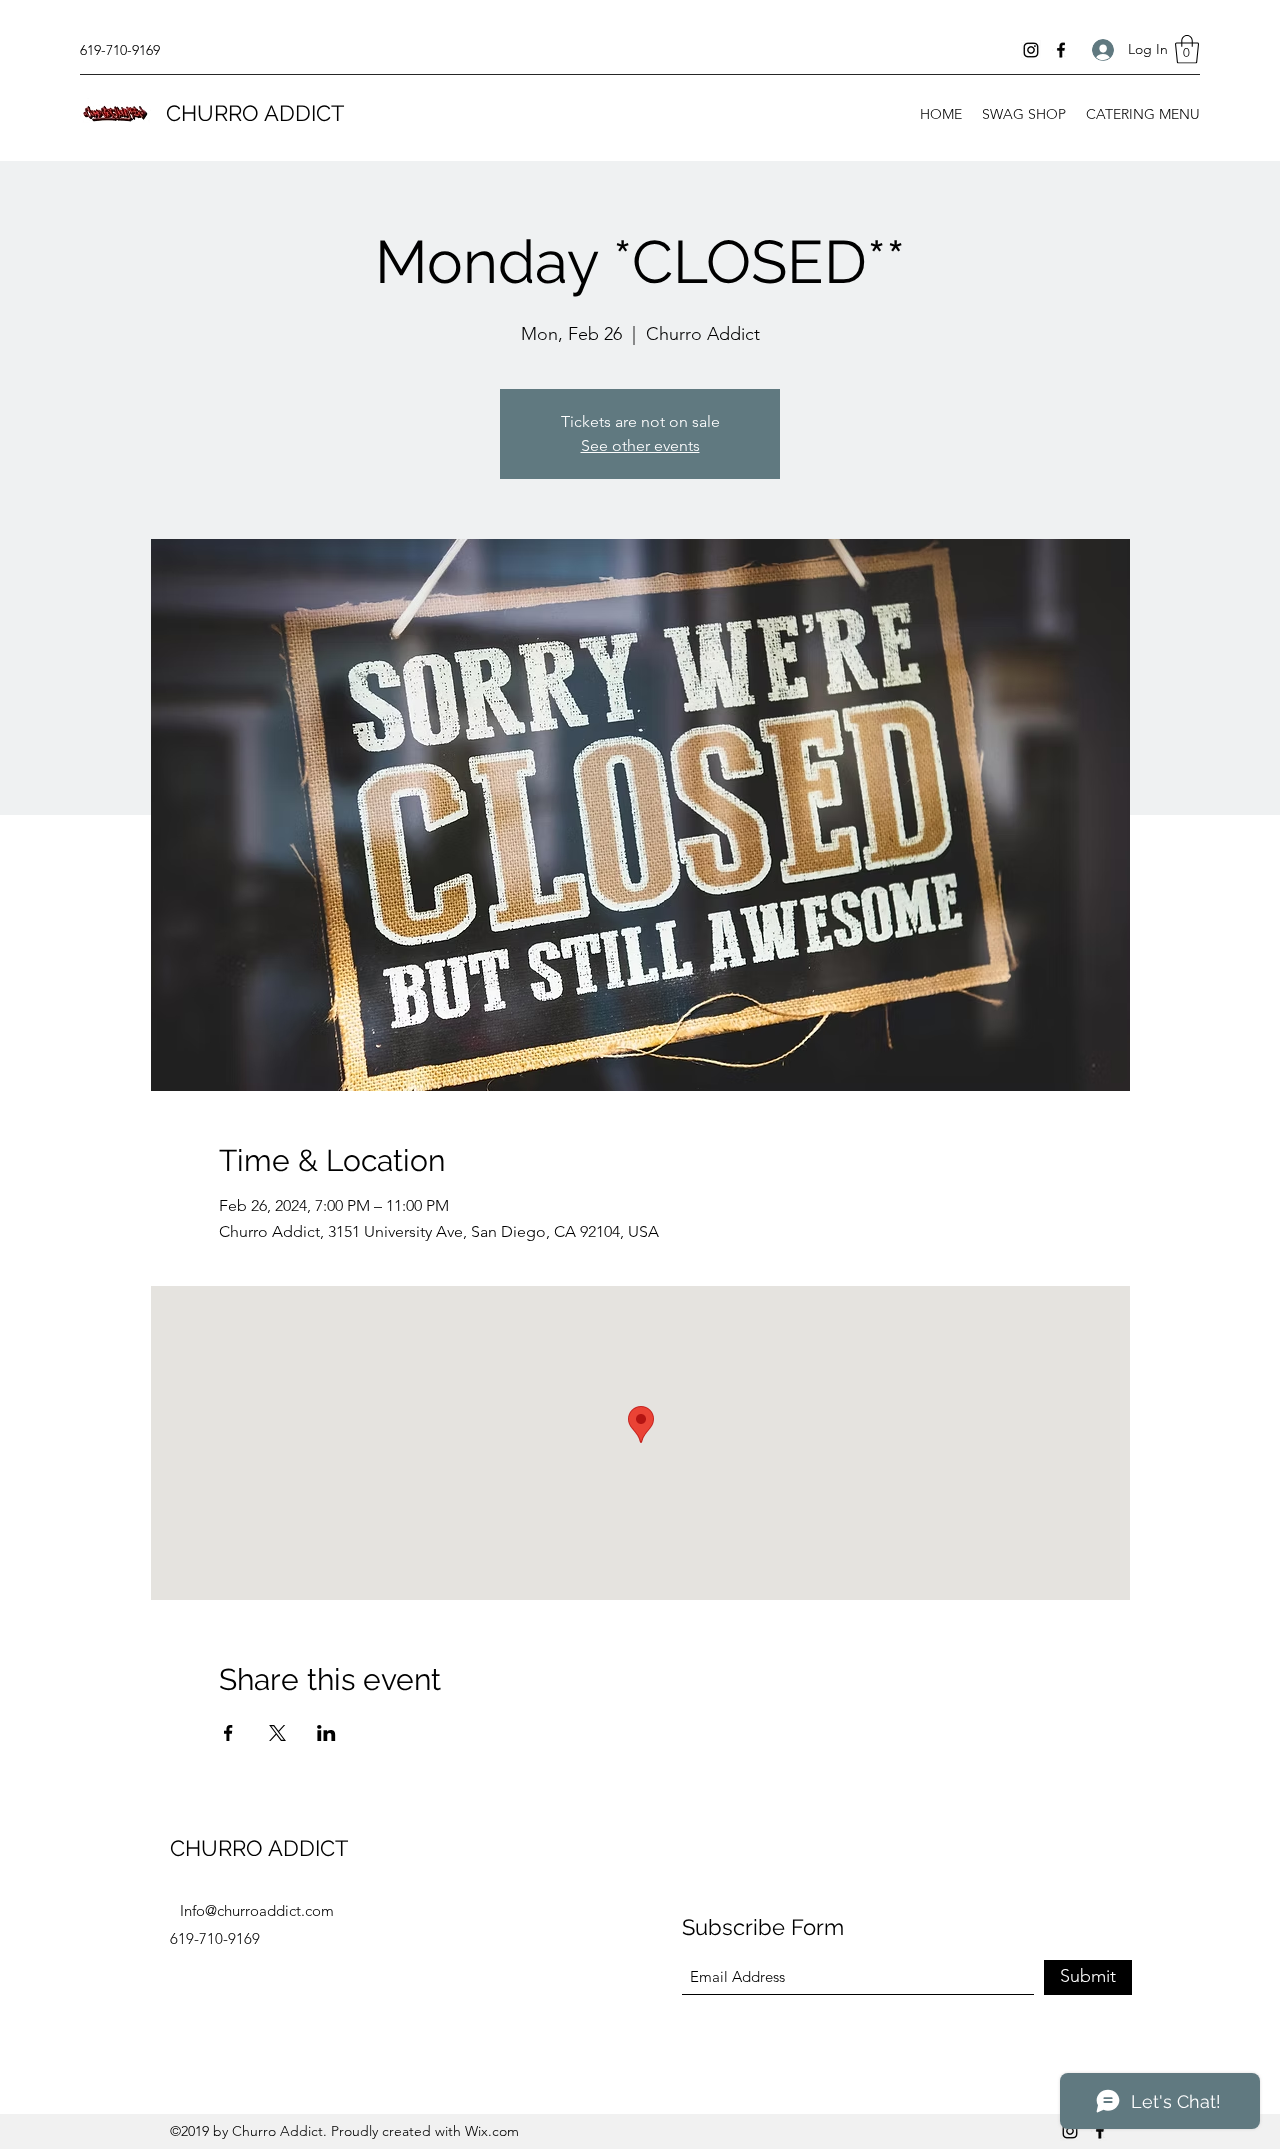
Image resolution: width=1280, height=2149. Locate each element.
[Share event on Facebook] (228, 1733)
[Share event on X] (277, 1733)
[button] (1187, 49)
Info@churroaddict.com (257, 1910)
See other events (640, 445)
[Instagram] (1031, 50)
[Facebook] (1061, 50)
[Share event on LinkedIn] (326, 1733)
